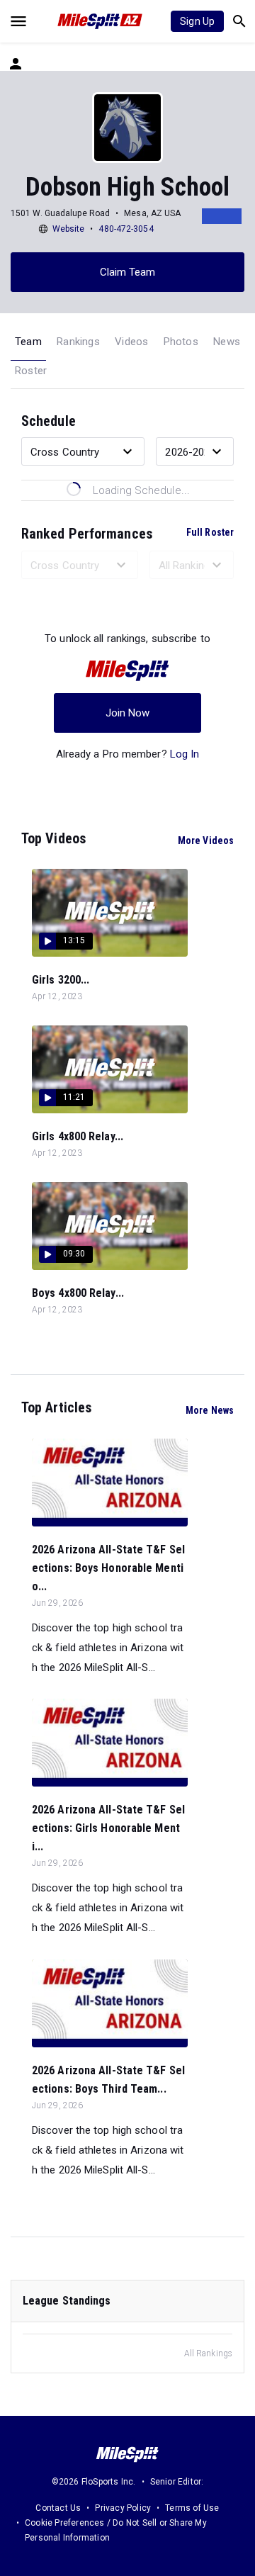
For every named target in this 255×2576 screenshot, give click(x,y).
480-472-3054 (126, 229)
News (227, 342)
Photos (181, 342)
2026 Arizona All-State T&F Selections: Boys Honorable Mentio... (108, 1568)
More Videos (206, 840)
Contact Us (58, 2508)
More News (210, 1410)
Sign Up (197, 21)
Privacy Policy (123, 2508)
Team (28, 342)
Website (69, 229)
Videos (131, 342)
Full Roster (210, 532)
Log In (185, 754)
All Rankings (208, 2353)
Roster (31, 371)
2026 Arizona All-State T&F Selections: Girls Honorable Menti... (108, 1828)
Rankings (78, 342)
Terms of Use (192, 2508)
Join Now (128, 713)
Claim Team (128, 272)
